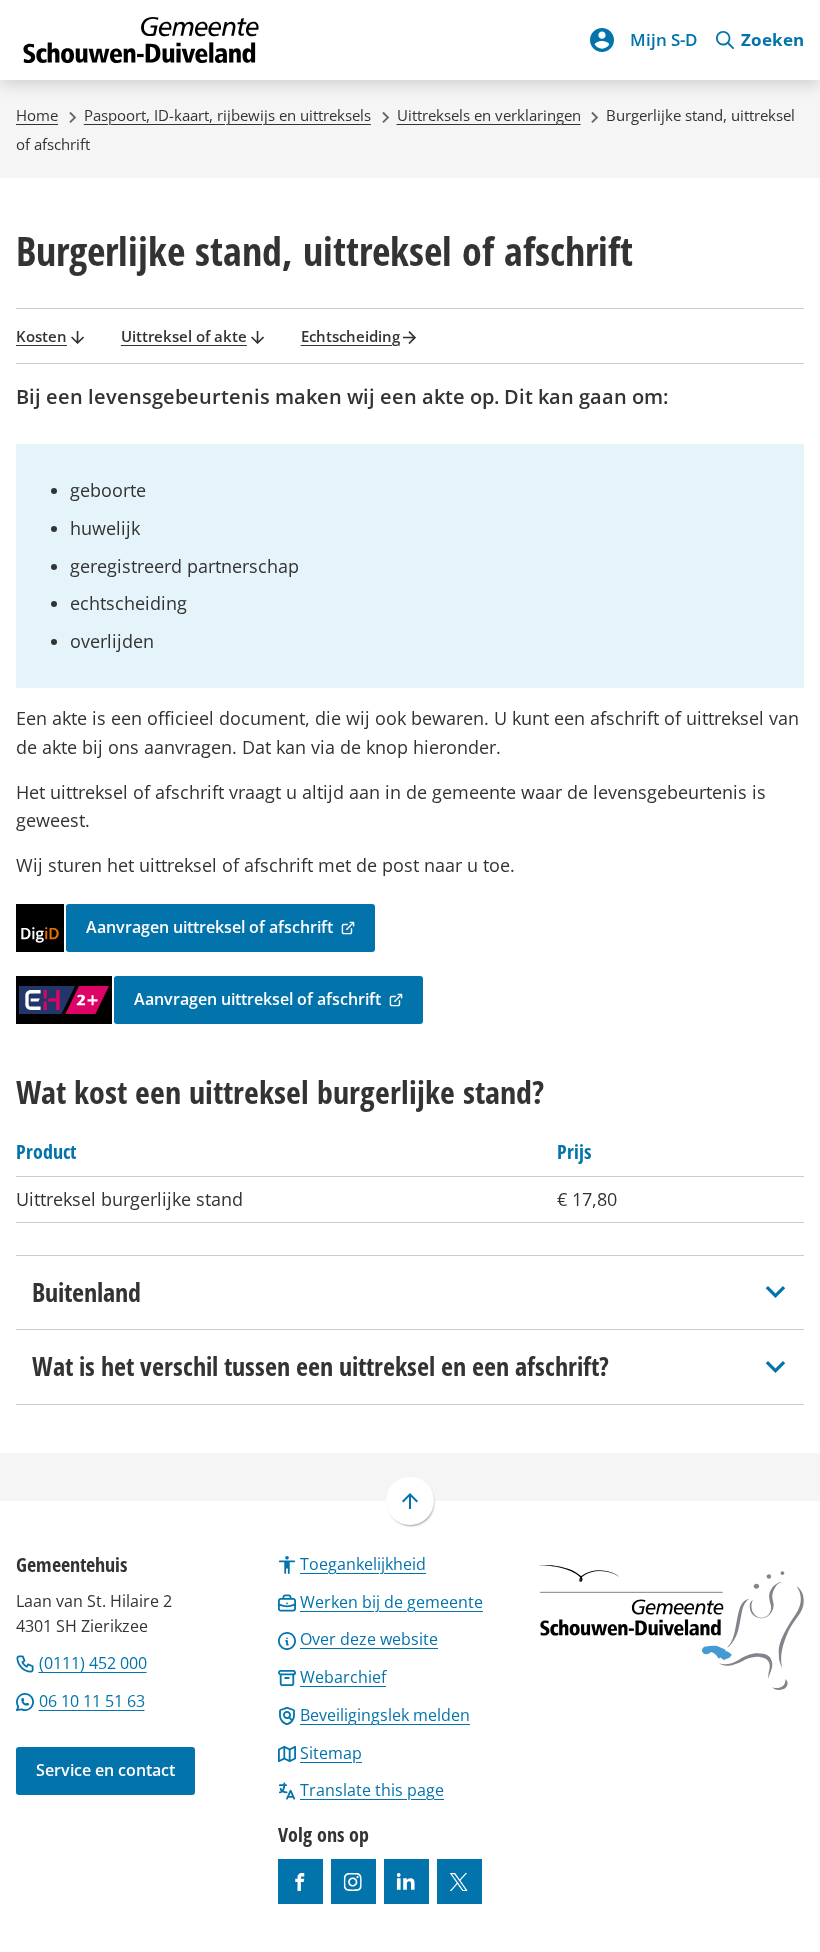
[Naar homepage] (142, 40)
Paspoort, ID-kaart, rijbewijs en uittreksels (227, 115)
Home (37, 115)
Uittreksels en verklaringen (489, 115)
